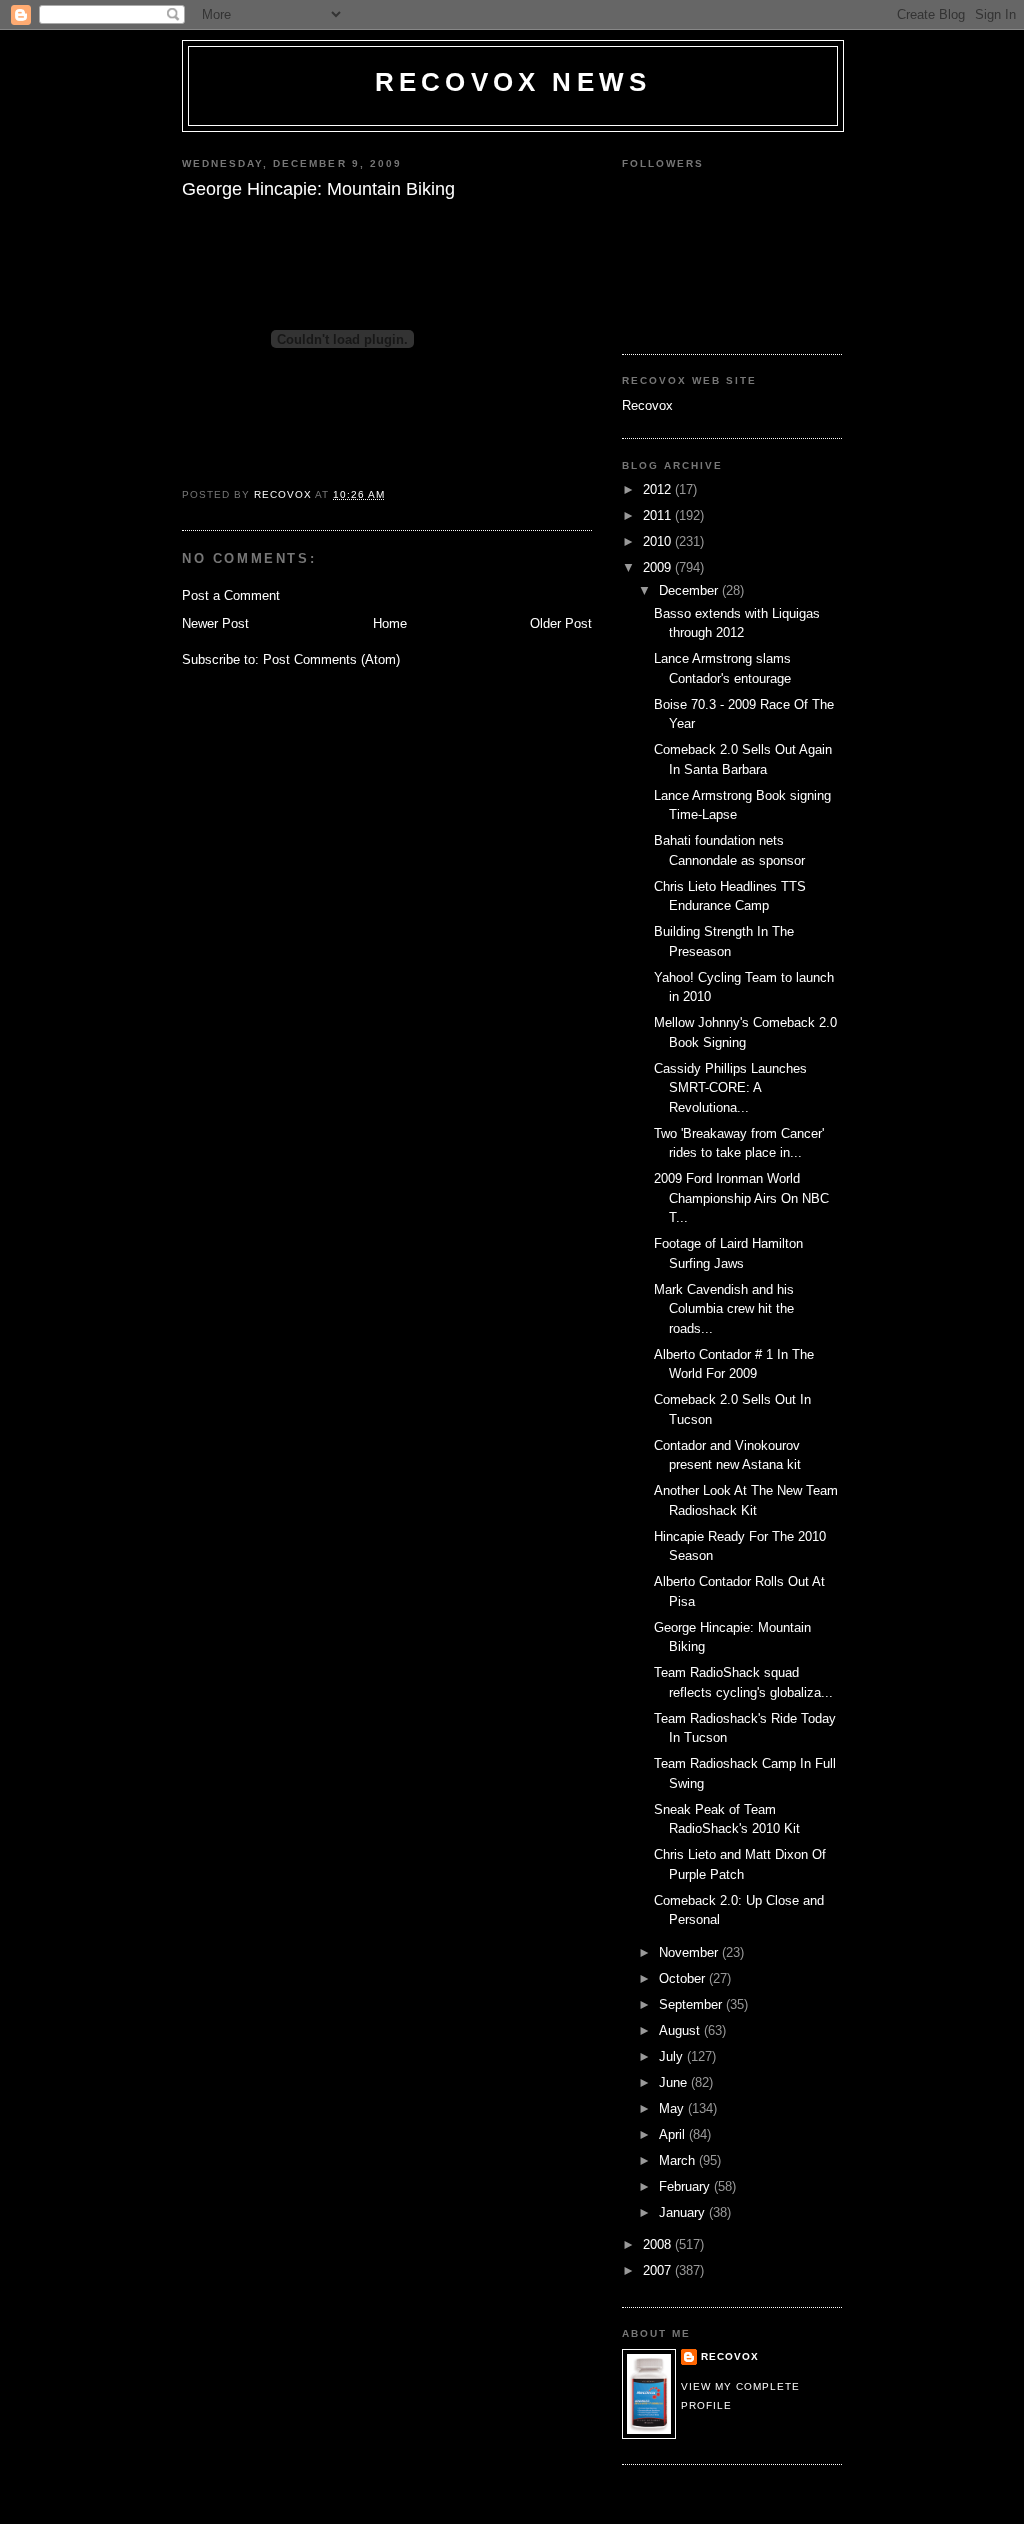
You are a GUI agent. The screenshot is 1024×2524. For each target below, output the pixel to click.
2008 (659, 2244)
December (690, 590)
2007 (659, 2270)
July (673, 2056)
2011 (659, 515)
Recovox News (513, 82)
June (675, 2082)
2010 (659, 541)
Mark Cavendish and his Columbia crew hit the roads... (724, 1309)
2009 (659, 567)
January (684, 2212)
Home (390, 623)
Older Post (561, 623)
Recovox (647, 405)
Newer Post (215, 623)
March (679, 2160)
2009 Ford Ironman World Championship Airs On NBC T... (741, 1198)
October (684, 1978)
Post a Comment (231, 595)
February (686, 2186)
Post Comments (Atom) (331, 659)
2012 (659, 489)
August (681, 2030)
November (690, 1952)
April (674, 2134)
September (692, 2004)
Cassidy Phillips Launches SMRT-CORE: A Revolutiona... (730, 1088)
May (673, 2108)
